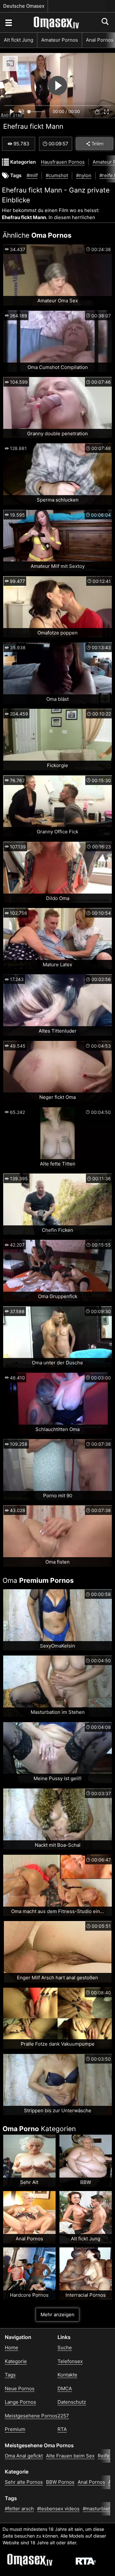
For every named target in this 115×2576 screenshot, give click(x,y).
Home (11, 2347)
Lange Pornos (20, 2402)
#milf (32, 175)
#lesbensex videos (58, 2509)
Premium (15, 2429)
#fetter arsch (19, 2509)
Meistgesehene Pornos (31, 2416)
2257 (63, 2416)
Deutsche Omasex (24, 6)
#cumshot (57, 175)
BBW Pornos (60, 2482)
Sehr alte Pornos (24, 2482)
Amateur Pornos (60, 40)
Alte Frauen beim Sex (70, 2456)
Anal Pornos (91, 2482)
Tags (10, 2375)
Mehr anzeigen (57, 2314)
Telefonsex (70, 2361)
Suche (65, 2347)
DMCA (65, 2388)
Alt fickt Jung (19, 40)
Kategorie (16, 2361)
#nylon (84, 175)
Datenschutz (72, 2402)
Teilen (98, 144)
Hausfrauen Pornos (63, 162)
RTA (62, 2429)
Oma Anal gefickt (24, 2456)
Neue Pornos (20, 2388)
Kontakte (67, 2375)
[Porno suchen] (8, 22)
